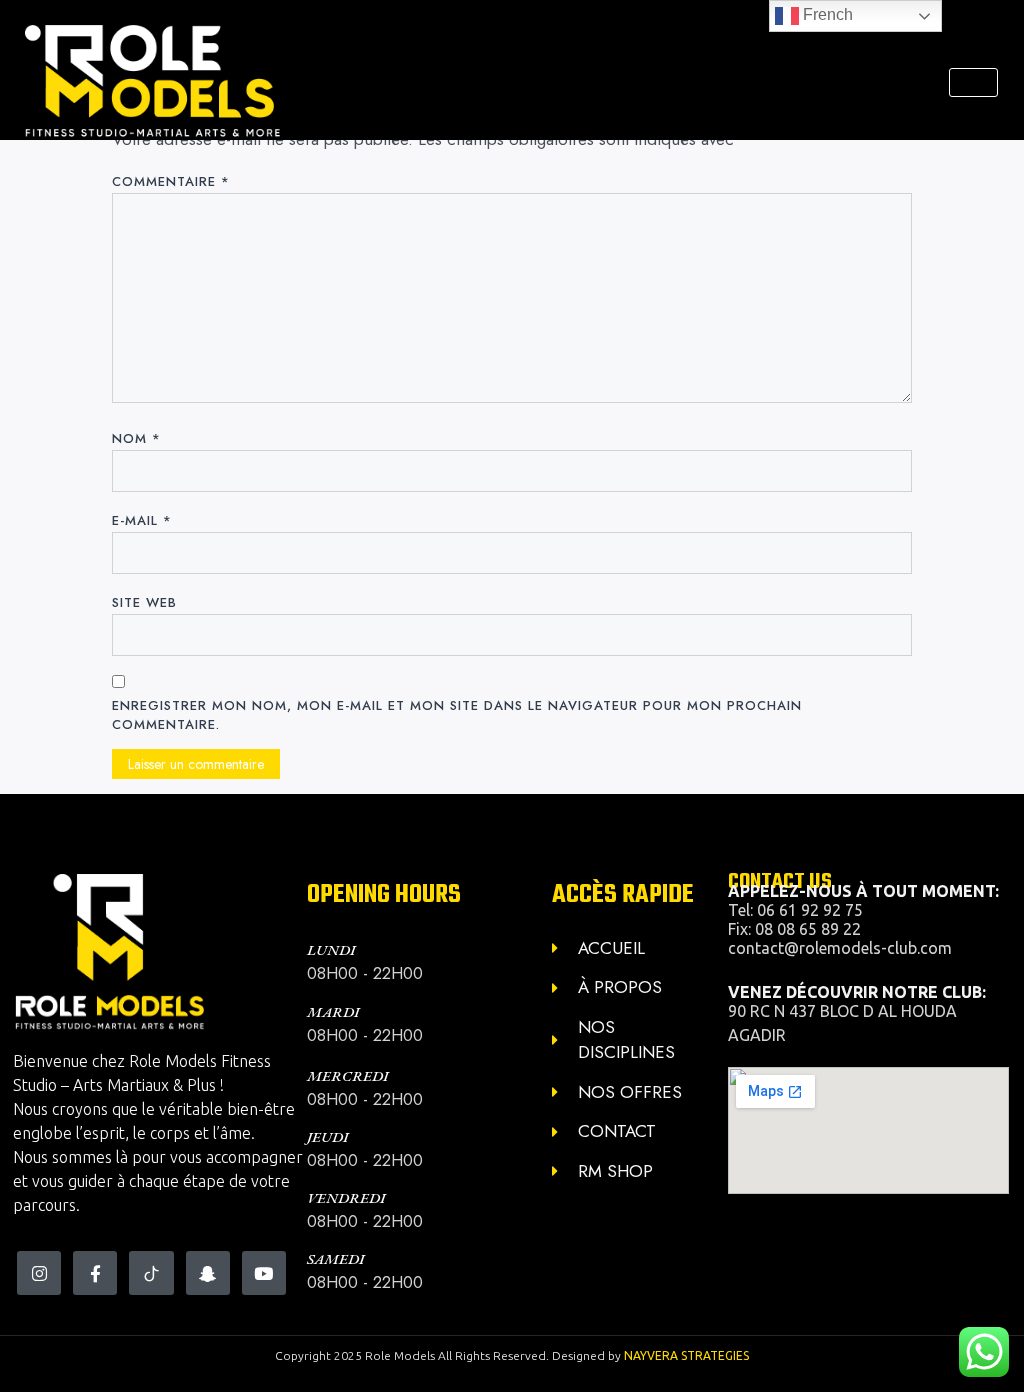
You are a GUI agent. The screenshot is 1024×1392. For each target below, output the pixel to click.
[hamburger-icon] (973, 82)
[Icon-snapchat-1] (208, 1273)
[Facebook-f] (95, 1273)
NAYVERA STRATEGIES (686, 1355)
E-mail (142, 520)
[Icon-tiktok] (151, 1273)
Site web (144, 602)
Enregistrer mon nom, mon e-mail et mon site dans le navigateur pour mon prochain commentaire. (457, 715)
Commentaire (171, 181)
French (826, 14)
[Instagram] (39, 1273)
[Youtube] (264, 1273)
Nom (136, 438)
